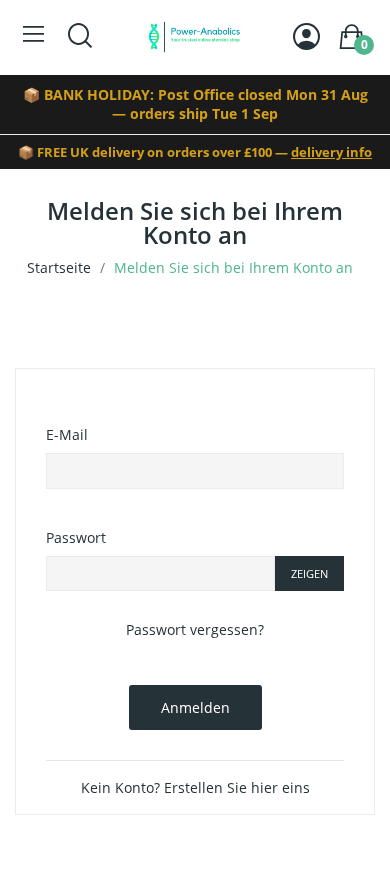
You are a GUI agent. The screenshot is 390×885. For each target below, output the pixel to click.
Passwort (76, 537)
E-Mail (67, 434)
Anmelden (195, 707)
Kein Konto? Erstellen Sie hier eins (195, 787)
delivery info (331, 152)
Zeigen (309, 573)
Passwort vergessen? (195, 629)
